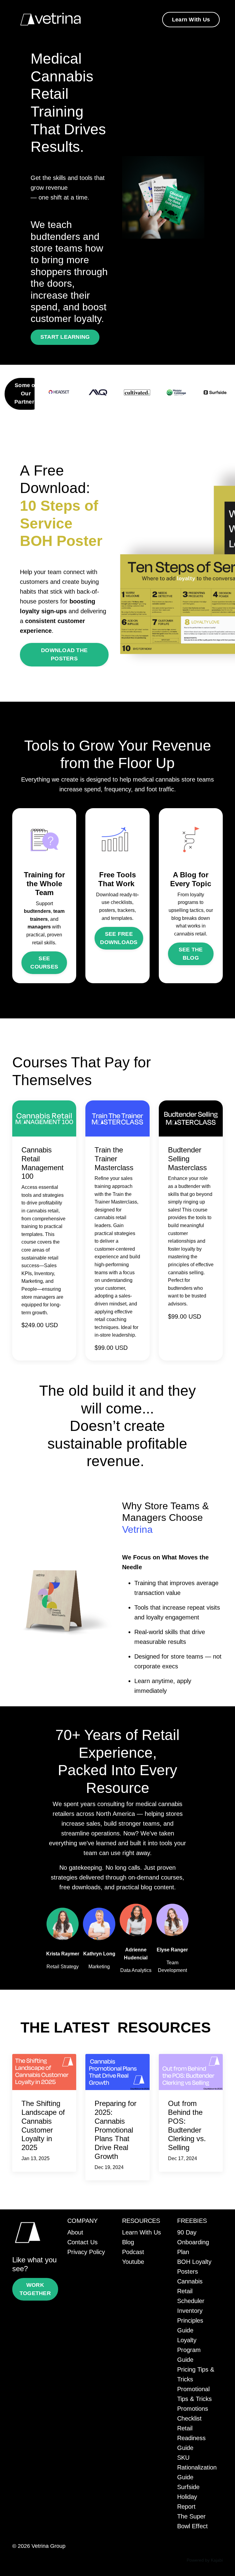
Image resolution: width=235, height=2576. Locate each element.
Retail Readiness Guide (191, 2438)
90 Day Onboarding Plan (193, 2242)
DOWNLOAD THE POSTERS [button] (64, 654)
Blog (128, 2242)
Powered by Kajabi (205, 2560)
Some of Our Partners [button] (26, 394)
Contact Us (82, 2242)
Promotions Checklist (193, 2414)
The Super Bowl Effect (192, 2521)
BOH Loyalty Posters (194, 2267)
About (75, 2232)
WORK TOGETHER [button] (35, 2289)
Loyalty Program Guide (189, 2350)
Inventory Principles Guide (190, 2320)
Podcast (133, 2252)
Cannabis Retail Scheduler (191, 2291)
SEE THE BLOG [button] (191, 954)
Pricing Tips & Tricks (196, 2374)
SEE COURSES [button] (44, 963)
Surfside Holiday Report (188, 2497)
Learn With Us (142, 2232)
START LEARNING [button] (65, 337)
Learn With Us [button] (191, 20)
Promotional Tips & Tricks (194, 2394)
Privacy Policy (86, 2252)
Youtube (133, 2262)
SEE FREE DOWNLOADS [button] (119, 938)
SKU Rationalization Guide (197, 2467)
